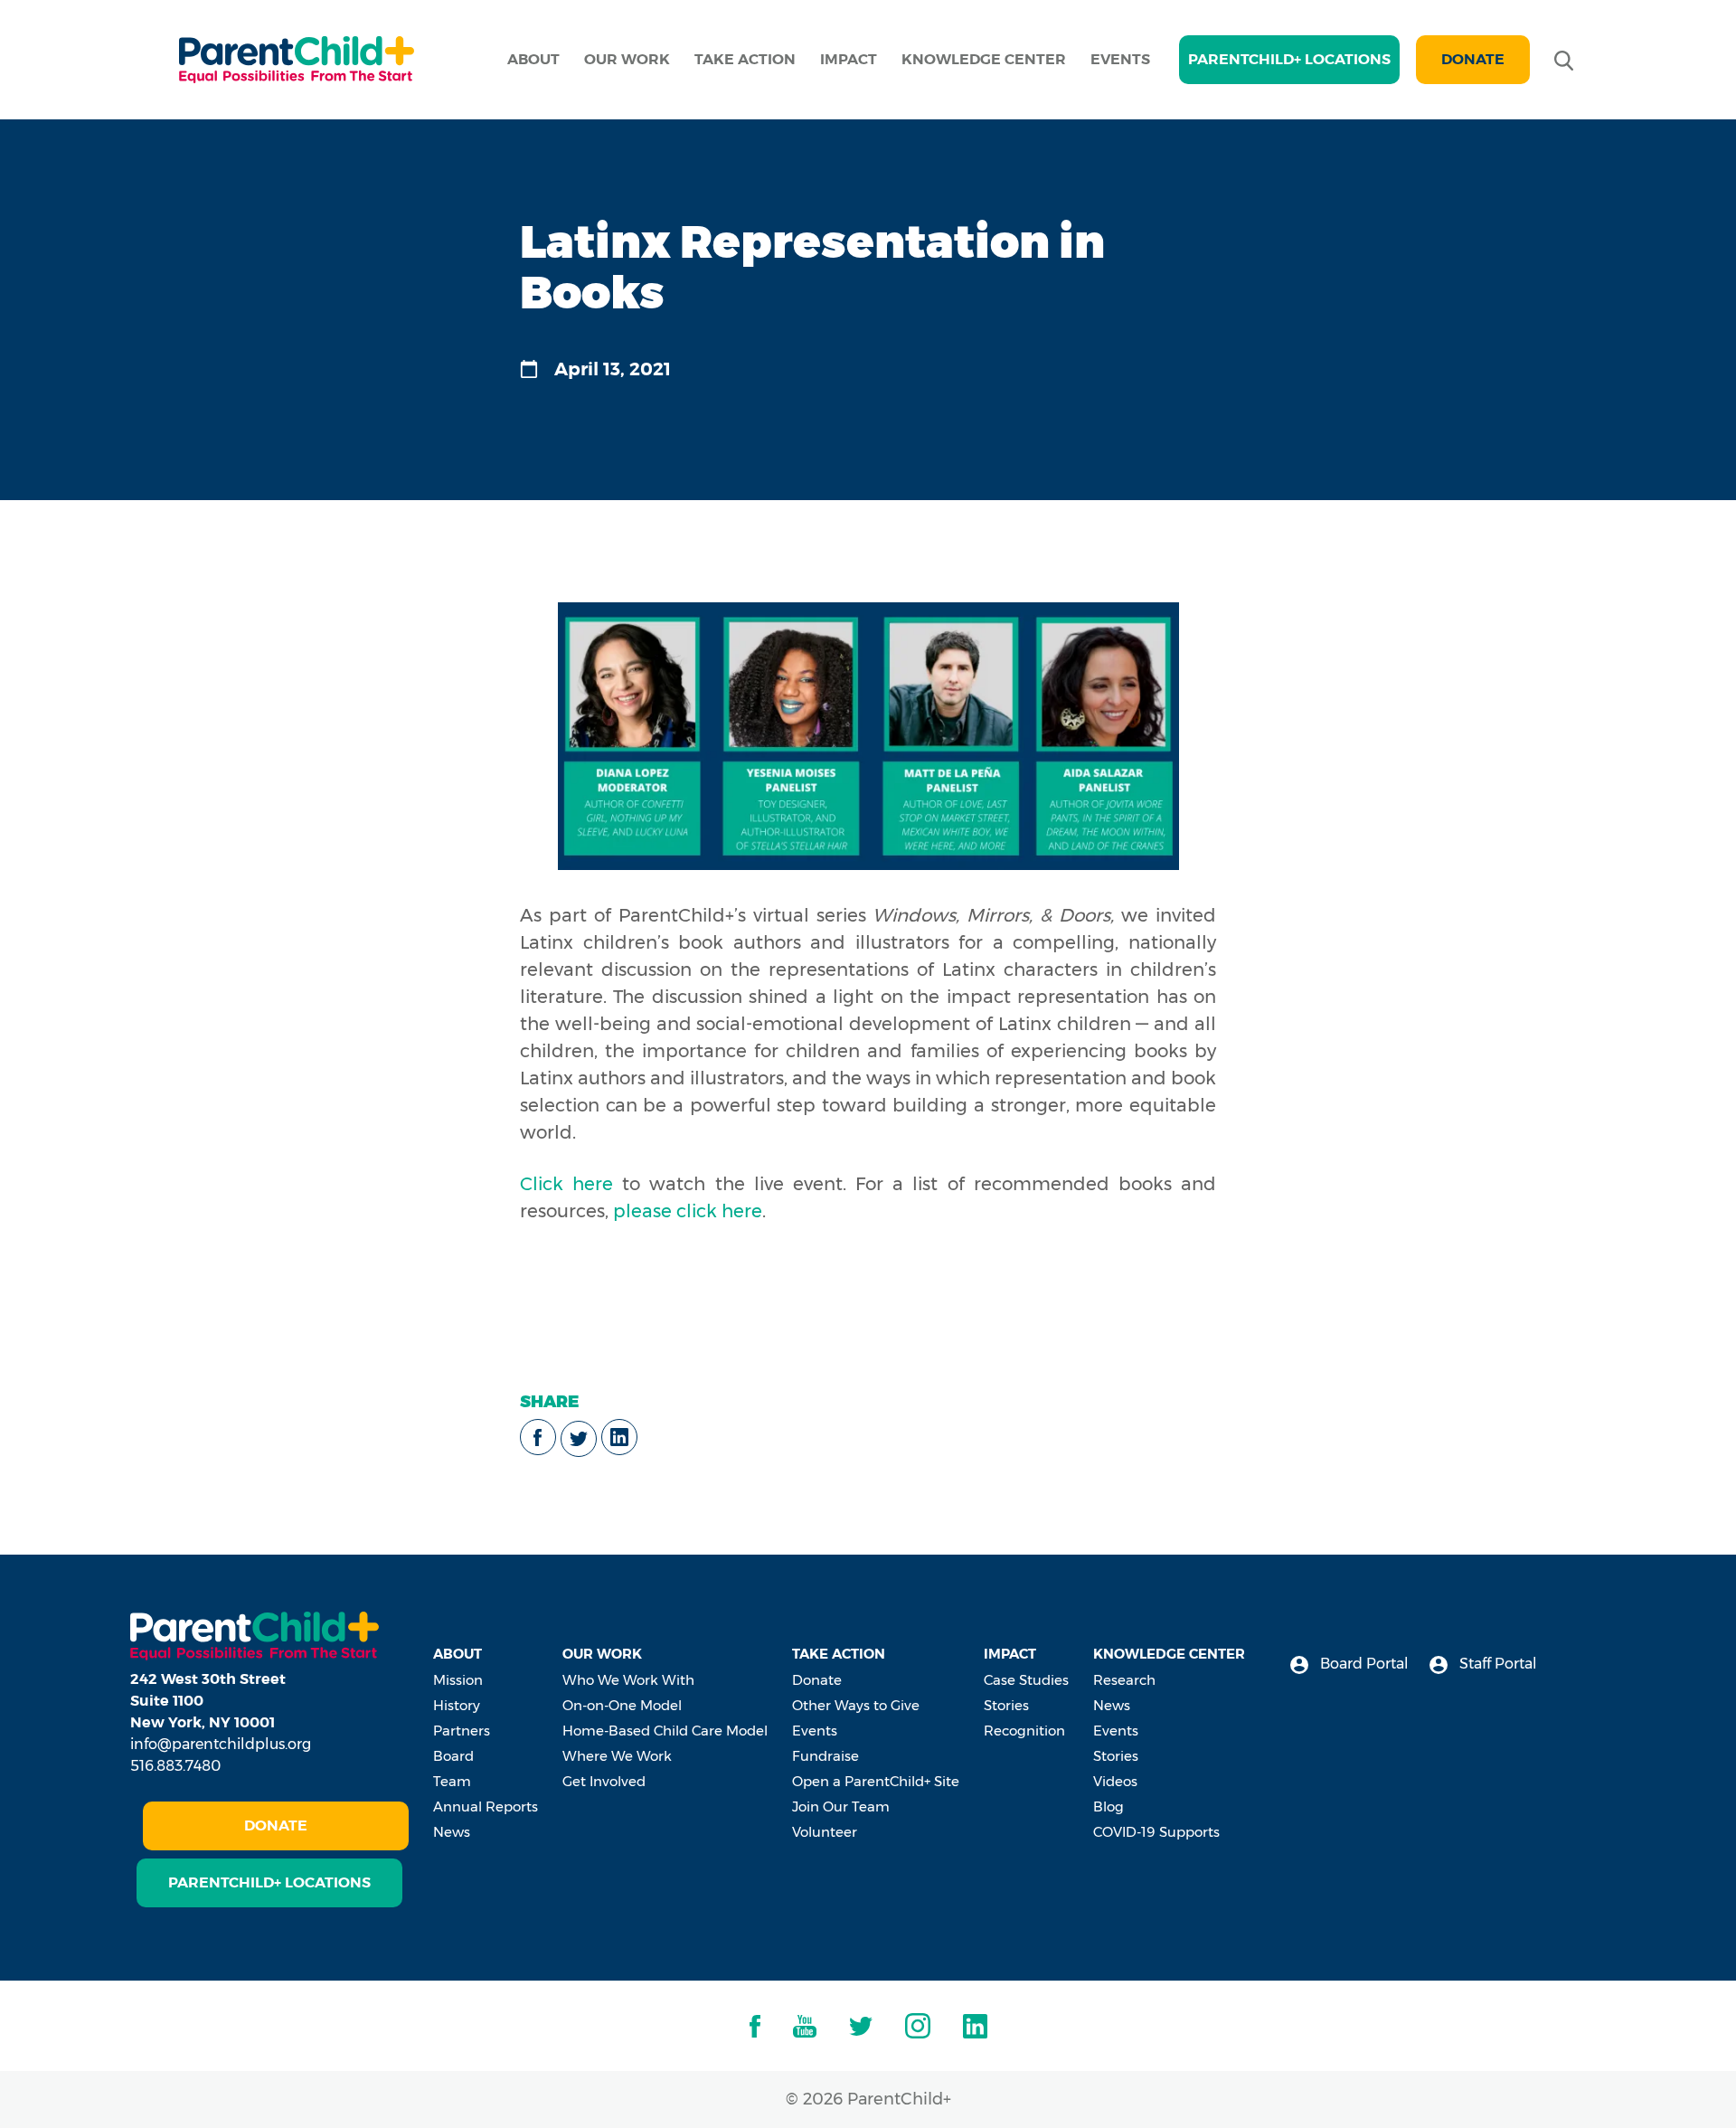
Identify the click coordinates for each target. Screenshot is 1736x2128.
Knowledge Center (984, 59)
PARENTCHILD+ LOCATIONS (1289, 59)
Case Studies (1026, 1680)
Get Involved (604, 1781)
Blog (1109, 1806)
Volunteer (825, 1832)
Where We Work (617, 1756)
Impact (849, 59)
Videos (1115, 1781)
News (452, 1832)
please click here (688, 1211)
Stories (1006, 1705)
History (457, 1705)
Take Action (745, 59)
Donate (1473, 59)
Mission (458, 1680)
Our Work (627, 59)
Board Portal (1363, 1664)
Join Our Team (841, 1806)
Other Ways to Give (856, 1705)
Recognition (1024, 1731)
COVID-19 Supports (1156, 1832)
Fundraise (826, 1756)
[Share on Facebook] (538, 1437)
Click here (566, 1184)
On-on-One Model (622, 1705)
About (533, 59)
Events (1120, 59)
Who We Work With (628, 1680)
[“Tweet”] (579, 1439)
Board (453, 1756)
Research (1124, 1680)
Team (452, 1781)
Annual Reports (486, 1806)
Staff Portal (1496, 1664)
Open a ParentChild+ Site (876, 1781)
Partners (462, 1731)
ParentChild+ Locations (269, 1882)
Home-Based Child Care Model (665, 1731)
